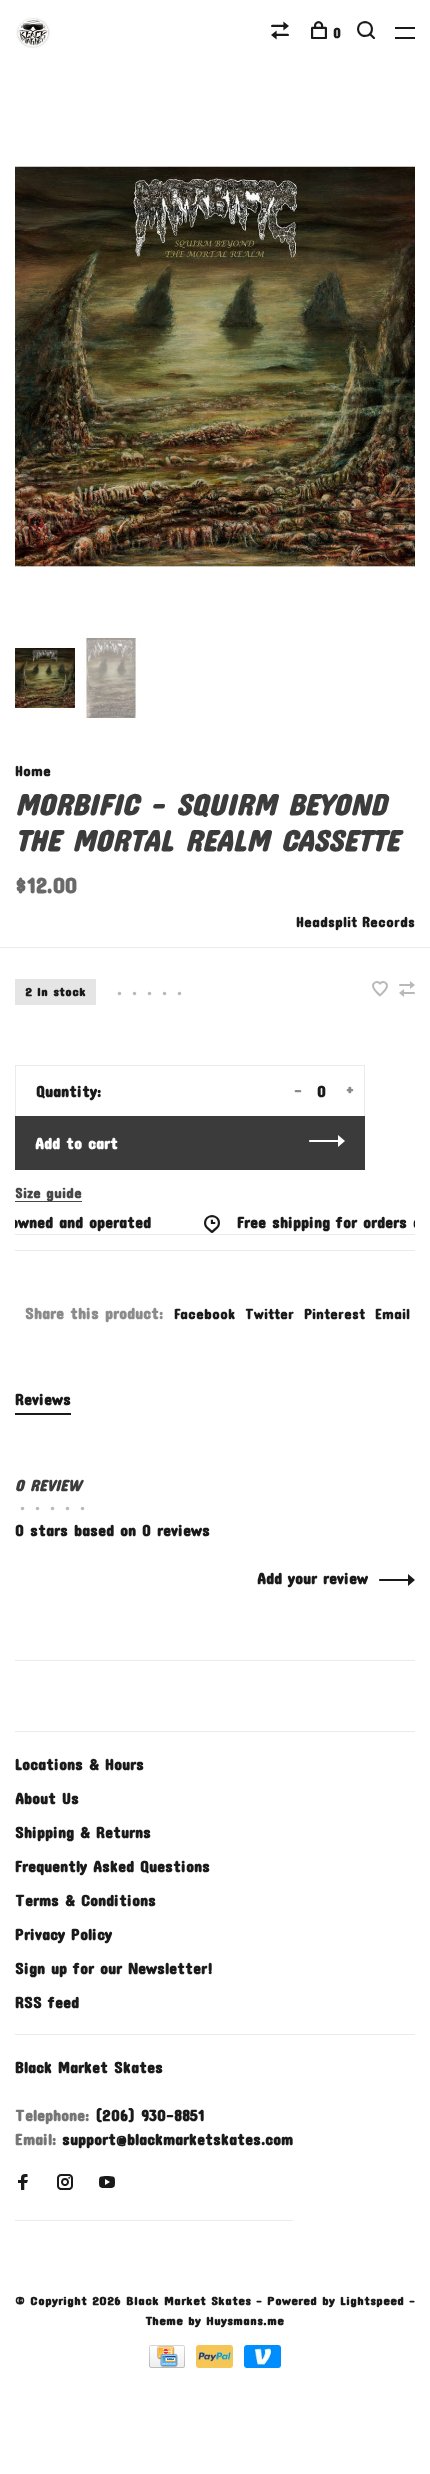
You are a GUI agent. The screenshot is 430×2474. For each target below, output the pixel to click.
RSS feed (47, 2001)
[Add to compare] (407, 989)
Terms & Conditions (85, 1899)
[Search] (368, 32)
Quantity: (68, 1090)
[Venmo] (262, 2361)
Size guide (48, 1192)
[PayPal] (217, 2361)
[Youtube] (107, 2182)
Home (33, 770)
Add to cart (76, 1142)
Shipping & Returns (83, 1831)
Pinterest (334, 1313)
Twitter (269, 1313)
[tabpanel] (215, 366)
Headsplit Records (355, 921)
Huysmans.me (245, 2320)
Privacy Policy (63, 1933)
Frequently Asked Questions (112, 1865)
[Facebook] (23, 2182)
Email (392, 1313)
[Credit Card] (170, 2361)
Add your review (312, 1577)
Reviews (43, 1398)
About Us (47, 1797)
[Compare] (282, 32)
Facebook (204, 1313)
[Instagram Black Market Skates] (65, 2182)
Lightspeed (372, 2300)
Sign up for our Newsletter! (114, 1967)
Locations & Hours (79, 1763)
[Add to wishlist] (383, 989)
